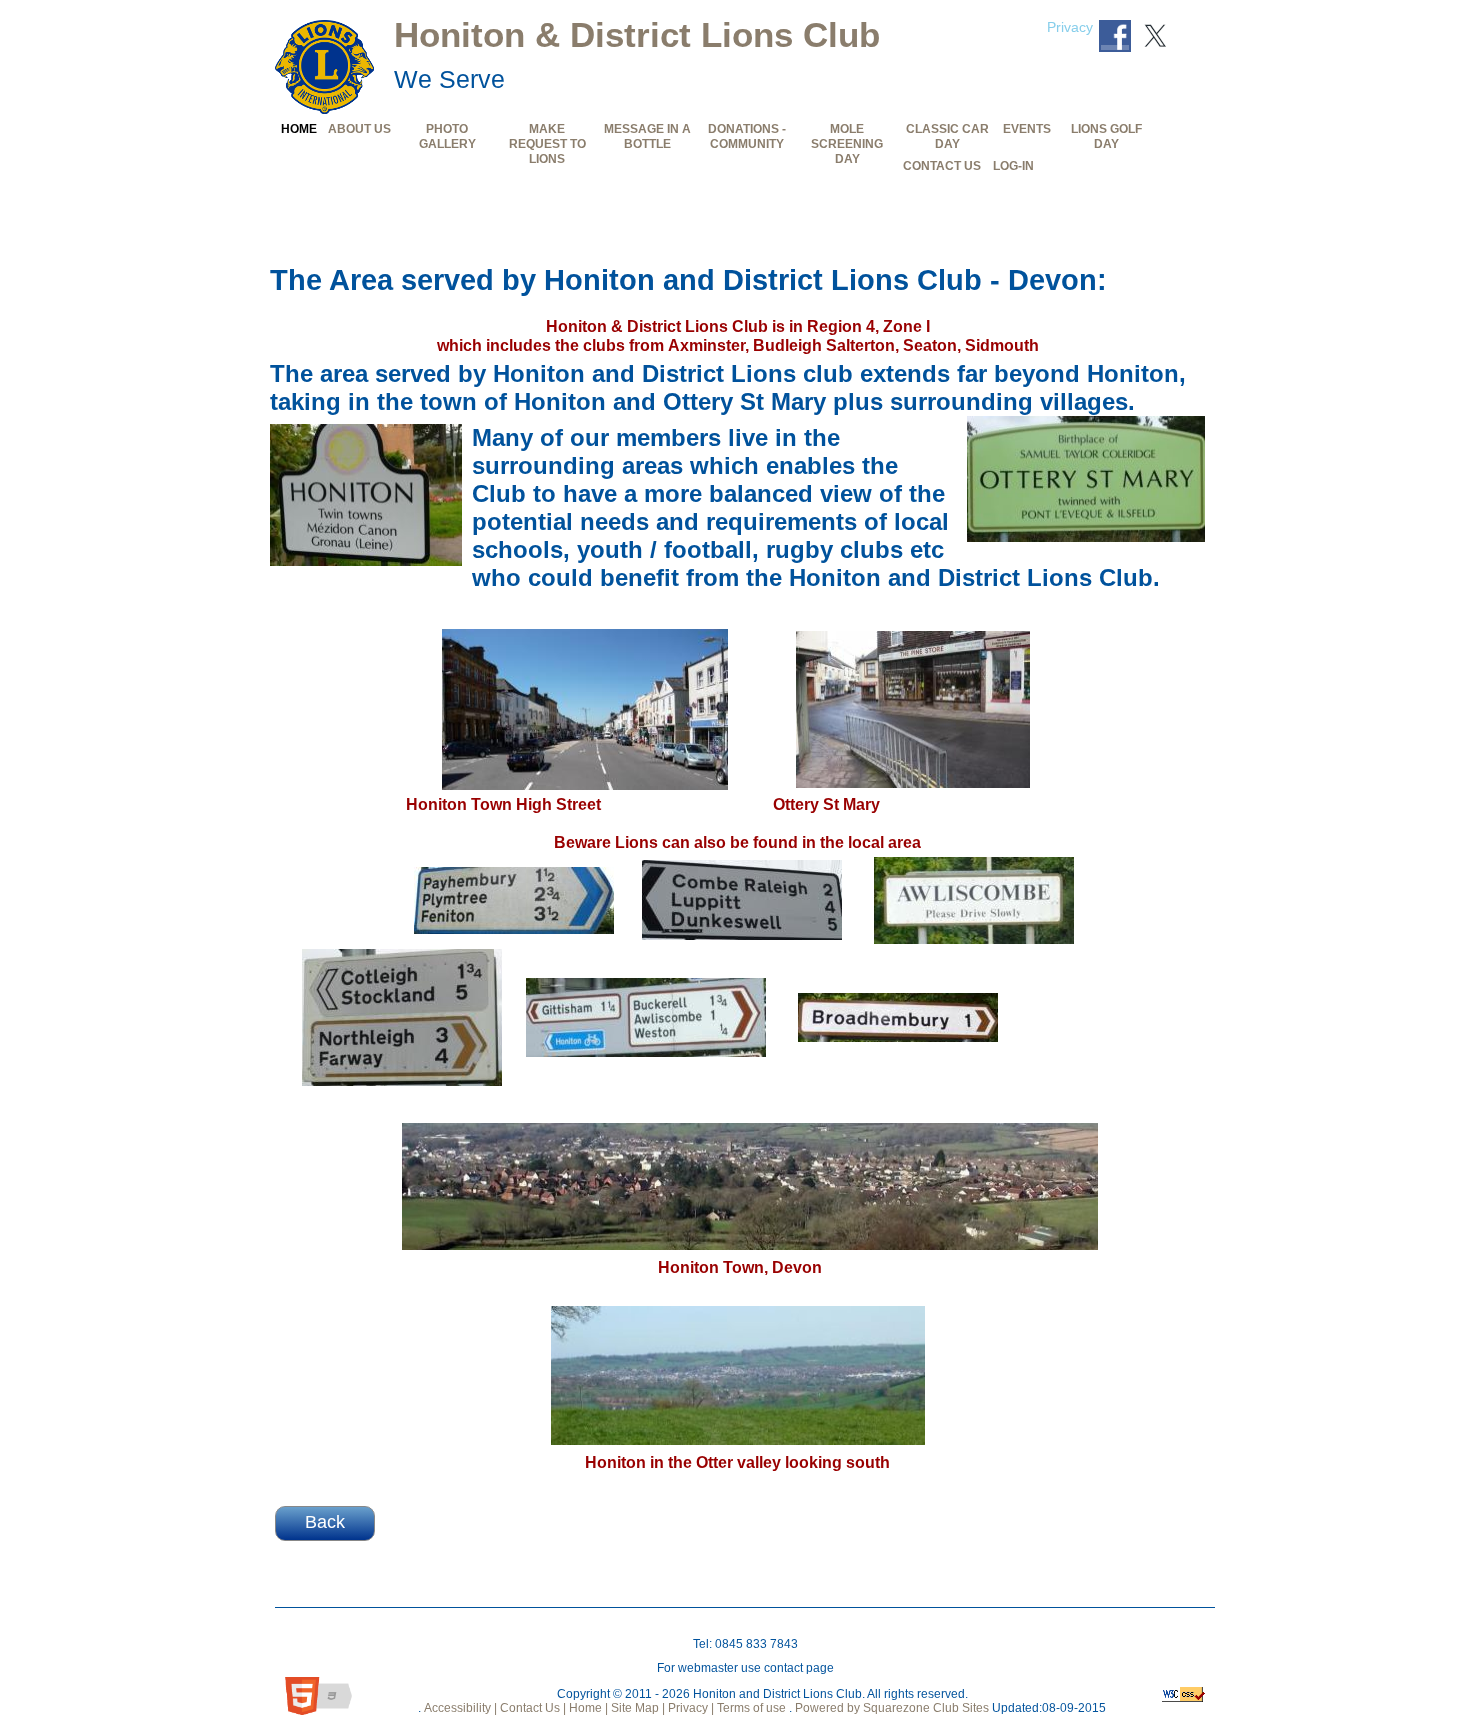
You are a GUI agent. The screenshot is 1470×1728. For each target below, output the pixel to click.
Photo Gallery (447, 136)
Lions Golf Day (1106, 136)
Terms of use (750, 1708)
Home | (587, 1708)
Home (299, 128)
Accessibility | (459, 1708)
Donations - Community (747, 136)
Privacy (1070, 27)
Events (1027, 128)
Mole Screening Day (847, 143)
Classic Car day (947, 136)
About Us (359, 128)
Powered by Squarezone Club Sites (892, 1708)
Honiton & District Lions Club (637, 34)
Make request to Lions (547, 143)
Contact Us (942, 165)
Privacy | (689, 1708)
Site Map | (636, 1708)
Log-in (1013, 165)
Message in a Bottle (647, 136)
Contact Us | (531, 1708)
